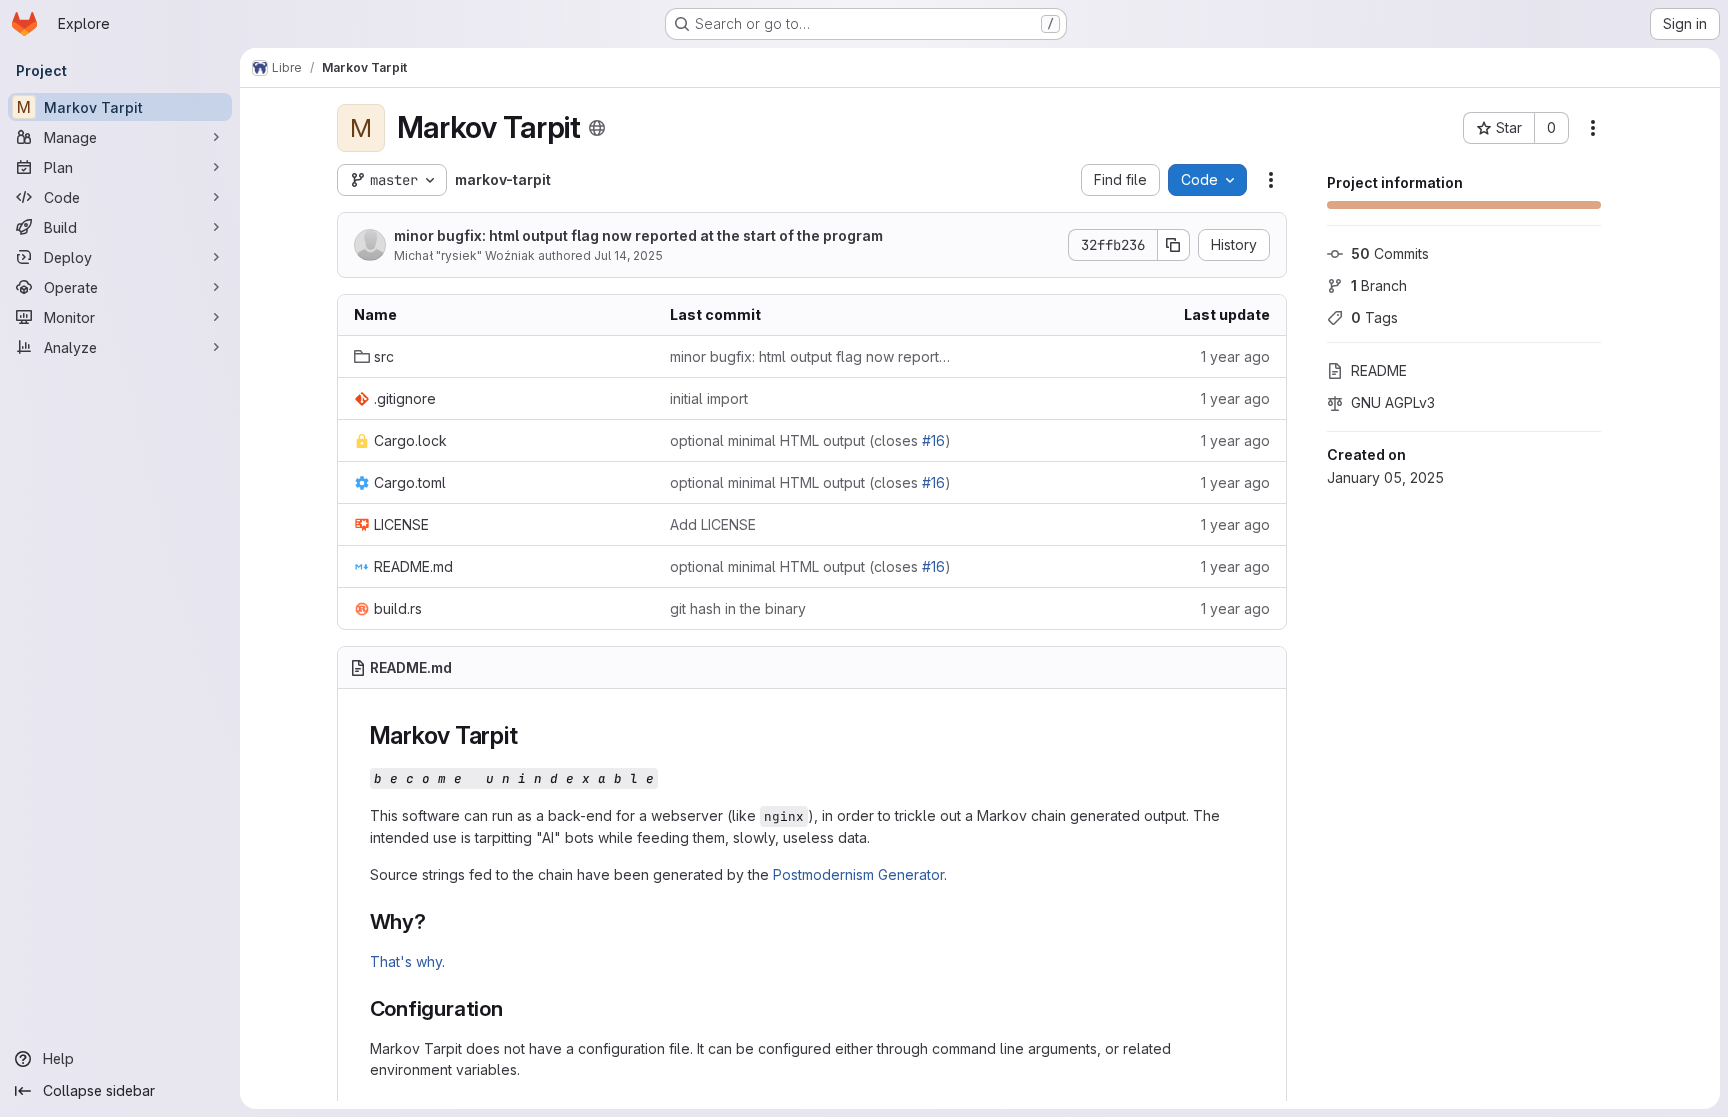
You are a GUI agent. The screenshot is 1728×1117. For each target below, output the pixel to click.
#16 (933, 440)
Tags (1374, 317)
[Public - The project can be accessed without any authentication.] (597, 128)
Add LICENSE (713, 524)
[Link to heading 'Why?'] (437, 921)
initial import (709, 398)
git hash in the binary (738, 608)
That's (391, 961)
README (1379, 370)
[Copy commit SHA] (1174, 245)
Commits (1390, 253)
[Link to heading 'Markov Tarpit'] (530, 735)
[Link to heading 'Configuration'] (514, 1008)
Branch (1379, 285)
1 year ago (1235, 356)
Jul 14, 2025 (628, 255)
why (429, 961)
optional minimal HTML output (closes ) (810, 440)
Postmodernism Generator (858, 874)
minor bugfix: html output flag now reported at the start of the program (638, 235)
